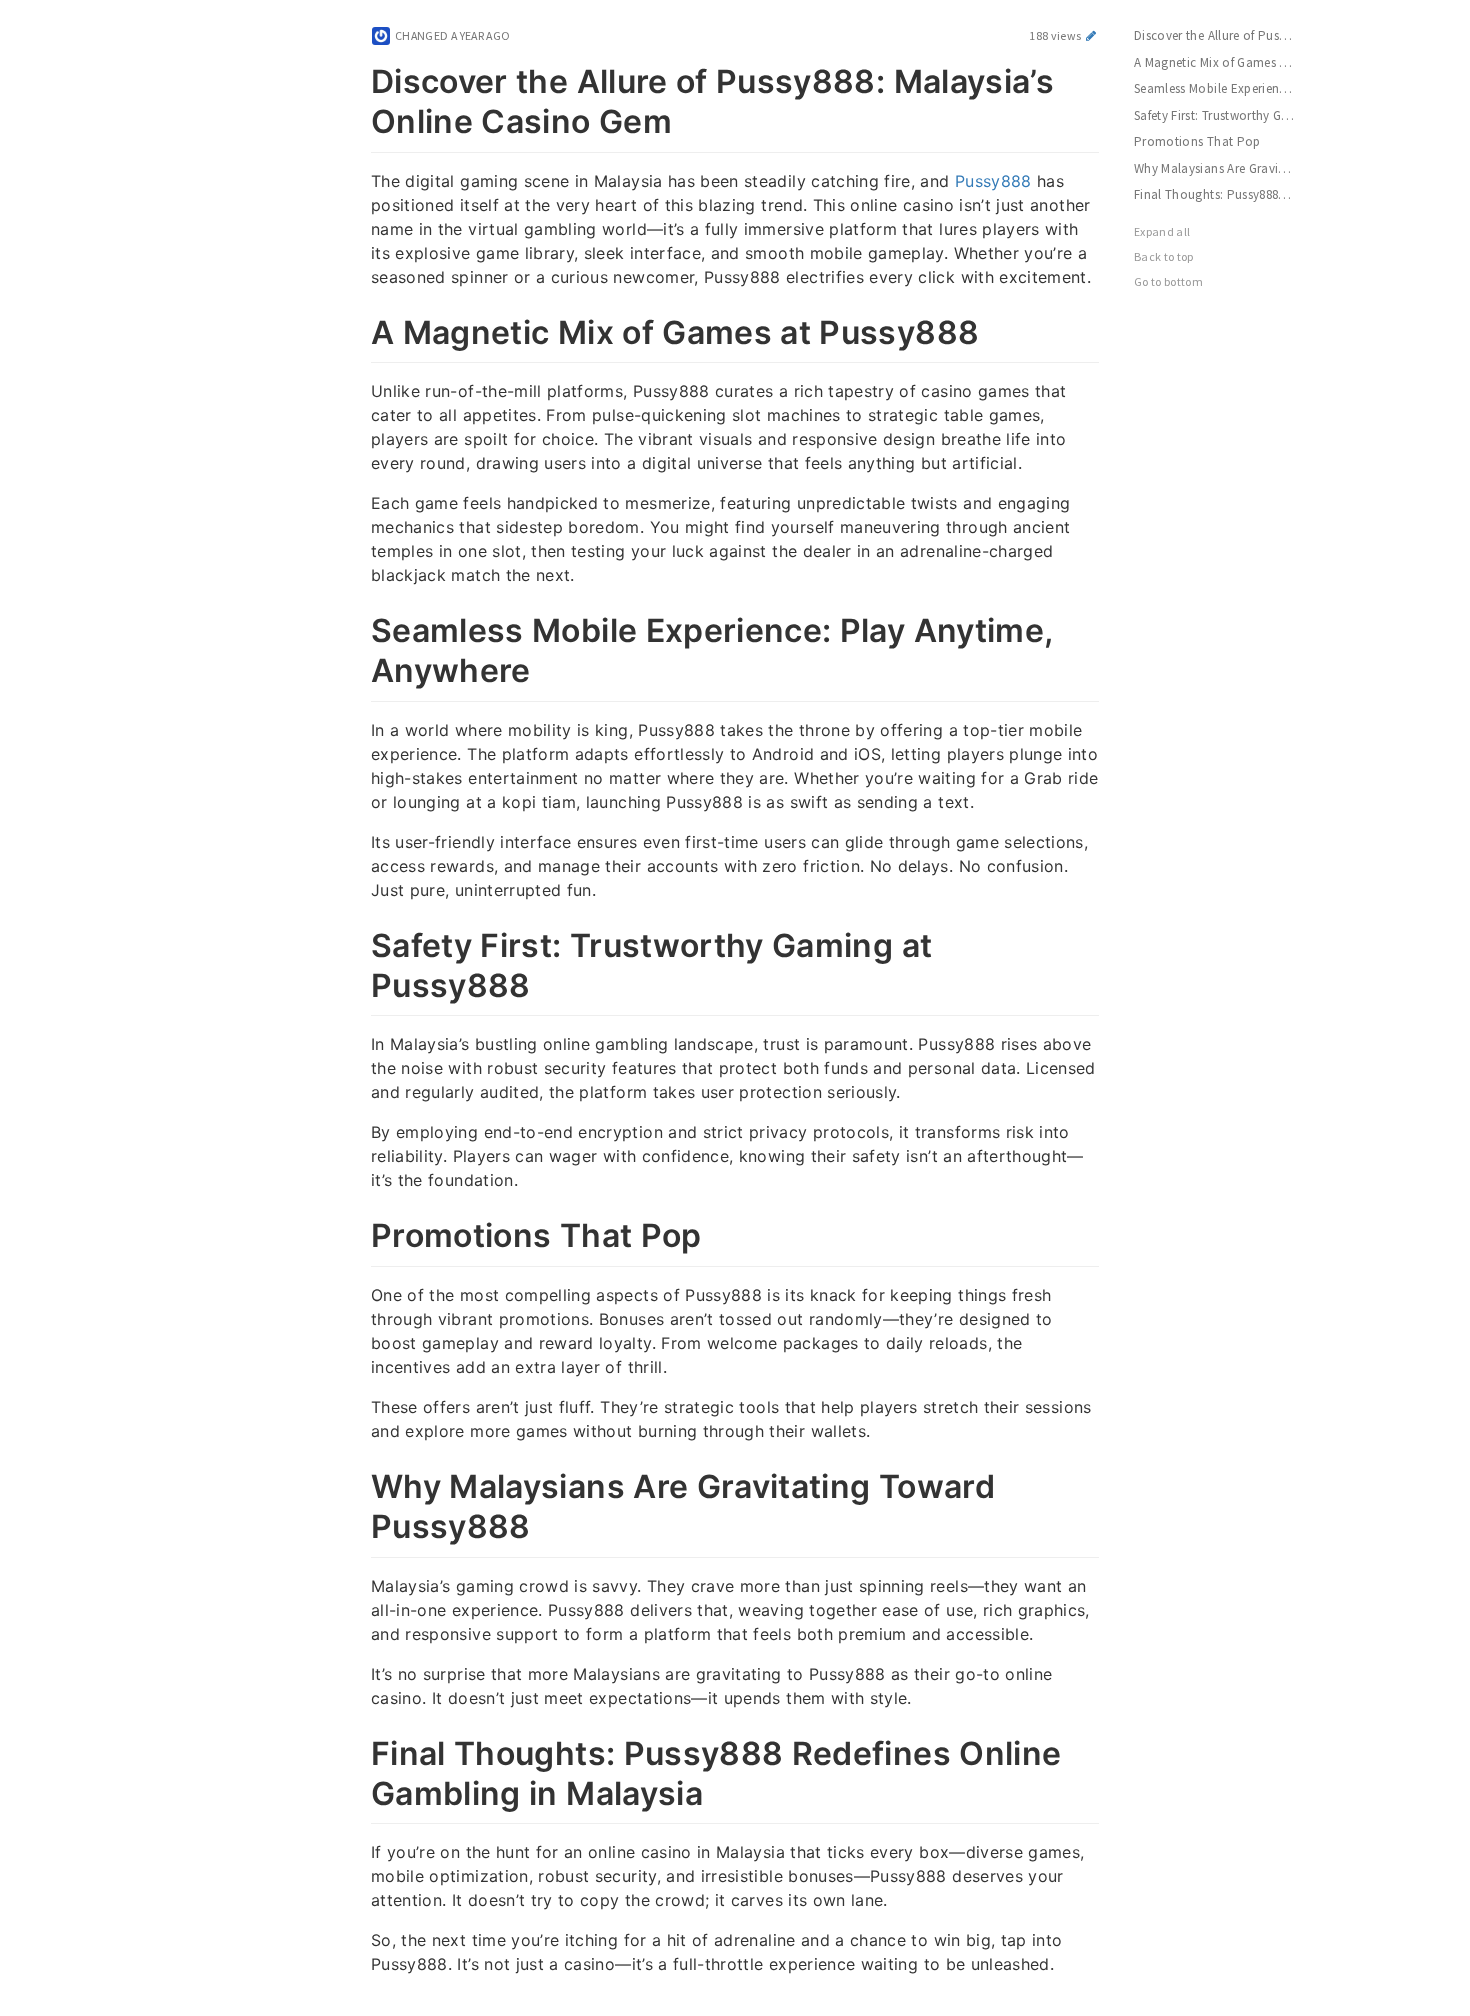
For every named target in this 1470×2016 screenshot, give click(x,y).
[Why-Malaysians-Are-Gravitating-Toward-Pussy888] (353, 1483)
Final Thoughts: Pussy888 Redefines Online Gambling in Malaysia (1224, 194)
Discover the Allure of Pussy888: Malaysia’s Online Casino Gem (1224, 35)
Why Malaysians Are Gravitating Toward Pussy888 (1224, 168)
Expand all (1162, 231)
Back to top (1164, 256)
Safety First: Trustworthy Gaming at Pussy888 (1224, 115)
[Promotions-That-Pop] (353, 1232)
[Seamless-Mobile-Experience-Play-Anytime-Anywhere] (353, 627)
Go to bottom (1168, 281)
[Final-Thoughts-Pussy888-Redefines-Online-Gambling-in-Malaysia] (353, 1750)
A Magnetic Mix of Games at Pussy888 (1224, 62)
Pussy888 (993, 181)
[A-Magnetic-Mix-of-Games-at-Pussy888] (353, 329)
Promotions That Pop (1197, 141)
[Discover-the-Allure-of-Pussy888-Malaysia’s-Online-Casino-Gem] (353, 78)
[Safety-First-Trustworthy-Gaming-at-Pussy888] (353, 942)
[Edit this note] (1091, 35)
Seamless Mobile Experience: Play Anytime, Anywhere (1224, 88)
